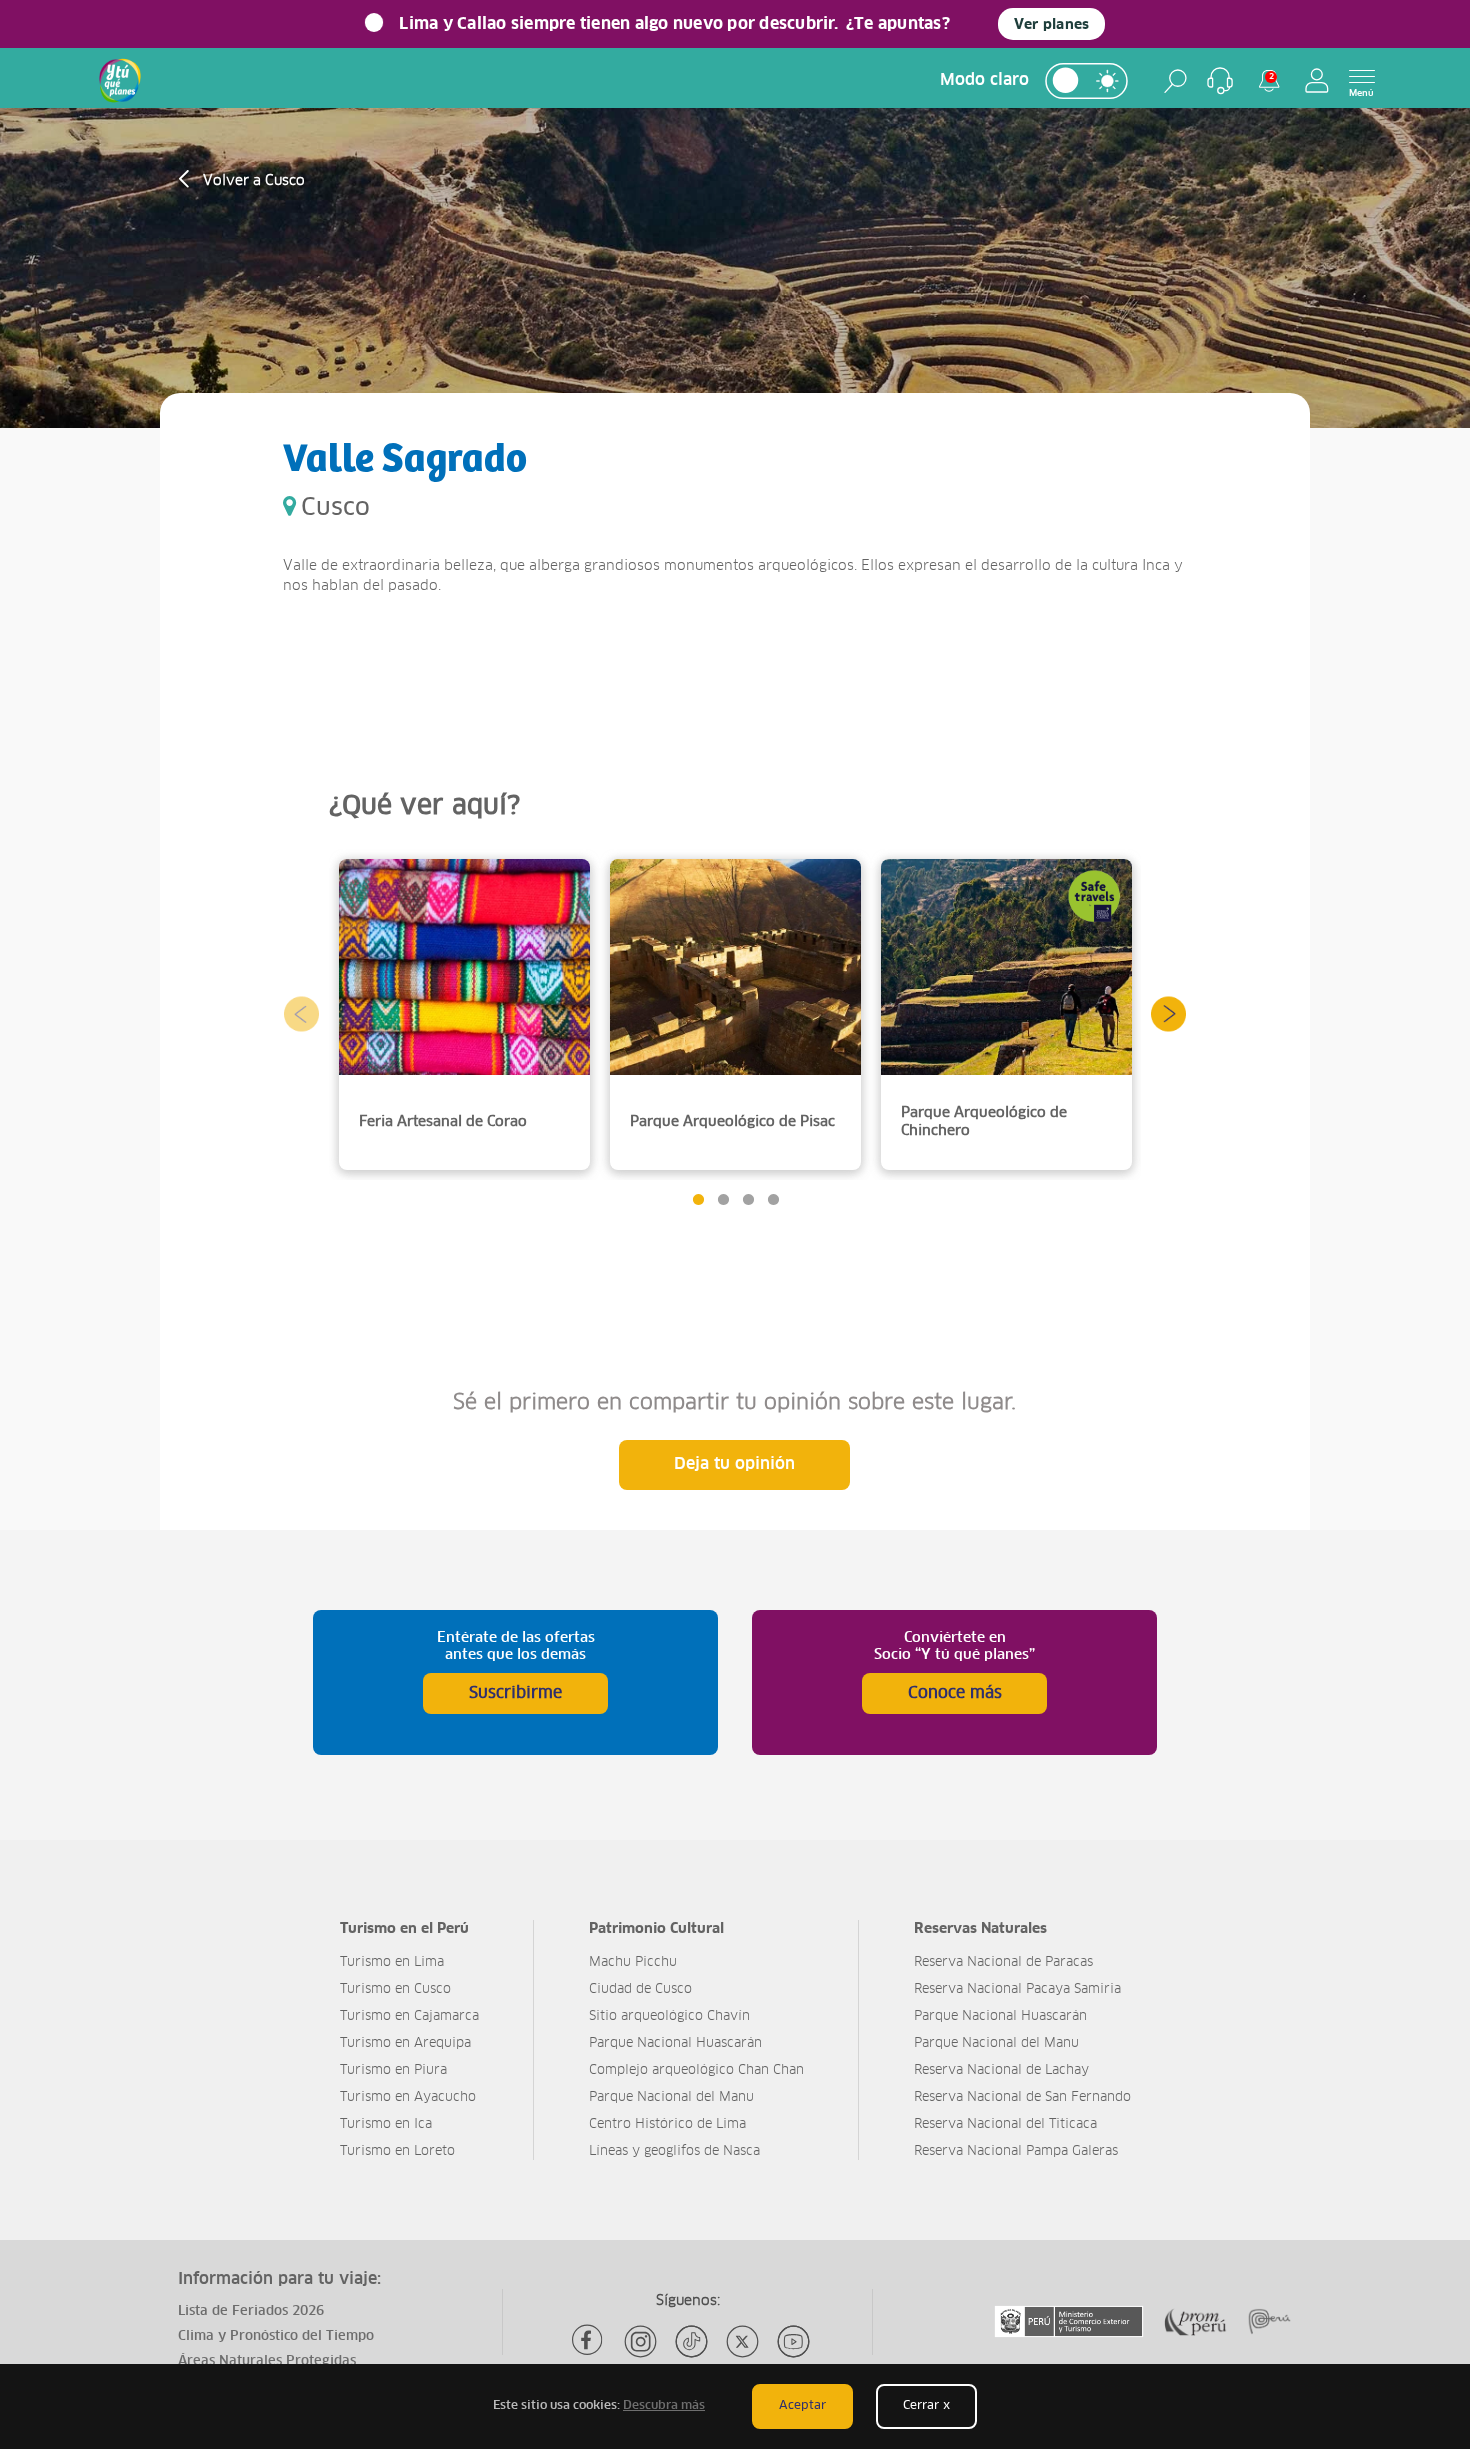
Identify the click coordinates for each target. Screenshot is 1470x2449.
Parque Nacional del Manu (671, 2097)
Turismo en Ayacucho (408, 2097)
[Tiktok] (691, 2341)
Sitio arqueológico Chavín (669, 2016)
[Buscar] (1175, 81)
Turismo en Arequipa (405, 2043)
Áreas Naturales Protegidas (267, 2361)
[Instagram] (640, 2341)
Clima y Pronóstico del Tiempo (276, 2336)
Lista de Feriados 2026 (251, 2311)
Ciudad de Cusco (640, 1989)
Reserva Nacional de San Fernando (1022, 2097)
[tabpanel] (464, 1014)
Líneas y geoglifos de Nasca (674, 2151)
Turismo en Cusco (395, 1989)
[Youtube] (793, 2341)
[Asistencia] (1220, 81)
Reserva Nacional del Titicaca (1005, 2124)
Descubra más (664, 2406)
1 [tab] (697, 1199)
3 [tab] (747, 1199)
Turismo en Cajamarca (409, 2016)
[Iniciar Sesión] (1317, 80)
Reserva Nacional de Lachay (1001, 2070)
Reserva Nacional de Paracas (1003, 1962)
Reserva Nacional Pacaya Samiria (1017, 1989)
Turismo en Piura (393, 2070)
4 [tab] (772, 1199)
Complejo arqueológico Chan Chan (696, 2070)
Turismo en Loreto (397, 2151)
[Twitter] (742, 2341)
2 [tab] (722, 1199)
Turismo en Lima (392, 1962)
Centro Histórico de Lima (667, 2124)
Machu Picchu (633, 1962)
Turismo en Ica (386, 2124)
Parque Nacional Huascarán (675, 2043)
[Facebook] (589, 2341)
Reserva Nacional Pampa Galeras (1016, 2151)
